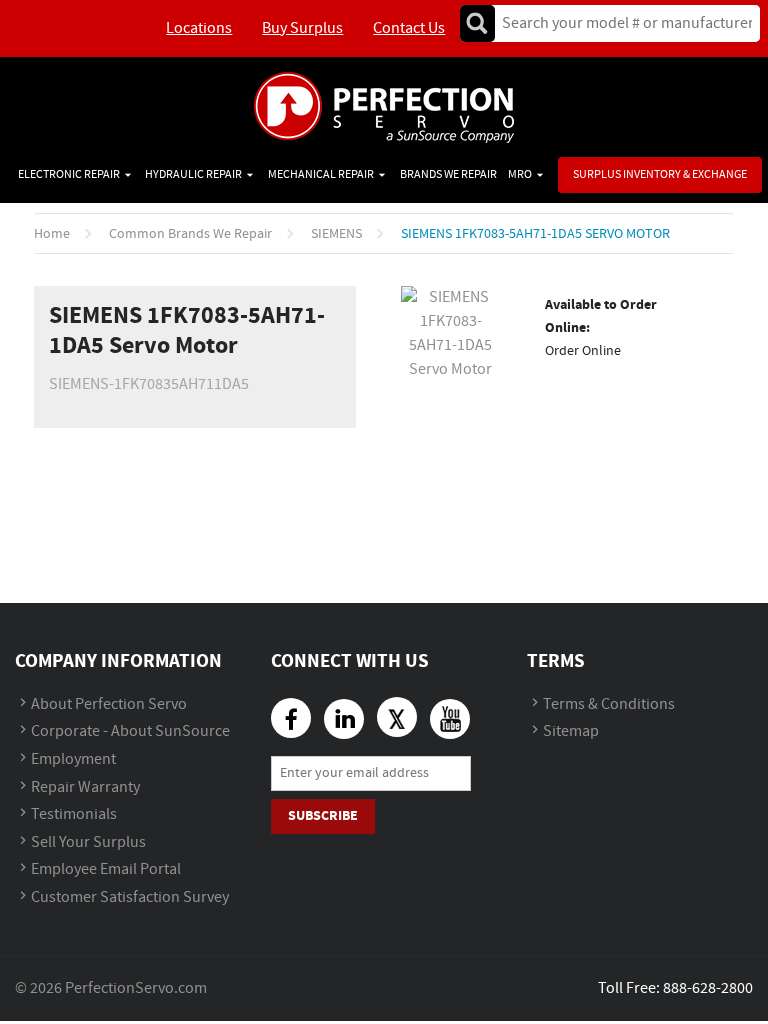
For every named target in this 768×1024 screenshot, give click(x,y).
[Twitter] (397, 717)
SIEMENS (336, 234)
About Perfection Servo (109, 704)
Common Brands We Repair (190, 234)
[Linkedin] (344, 719)
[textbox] (620, 23)
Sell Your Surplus (88, 842)
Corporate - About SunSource (130, 731)
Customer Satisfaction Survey (130, 897)
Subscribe (323, 815)
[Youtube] (450, 719)
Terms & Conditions (609, 704)
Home (52, 234)
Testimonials (74, 814)
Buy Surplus (302, 28)
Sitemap (571, 731)
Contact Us (409, 28)
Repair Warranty (85, 787)
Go (477, 23)
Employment (73, 759)
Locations (199, 28)
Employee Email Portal (106, 869)
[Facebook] (291, 718)
